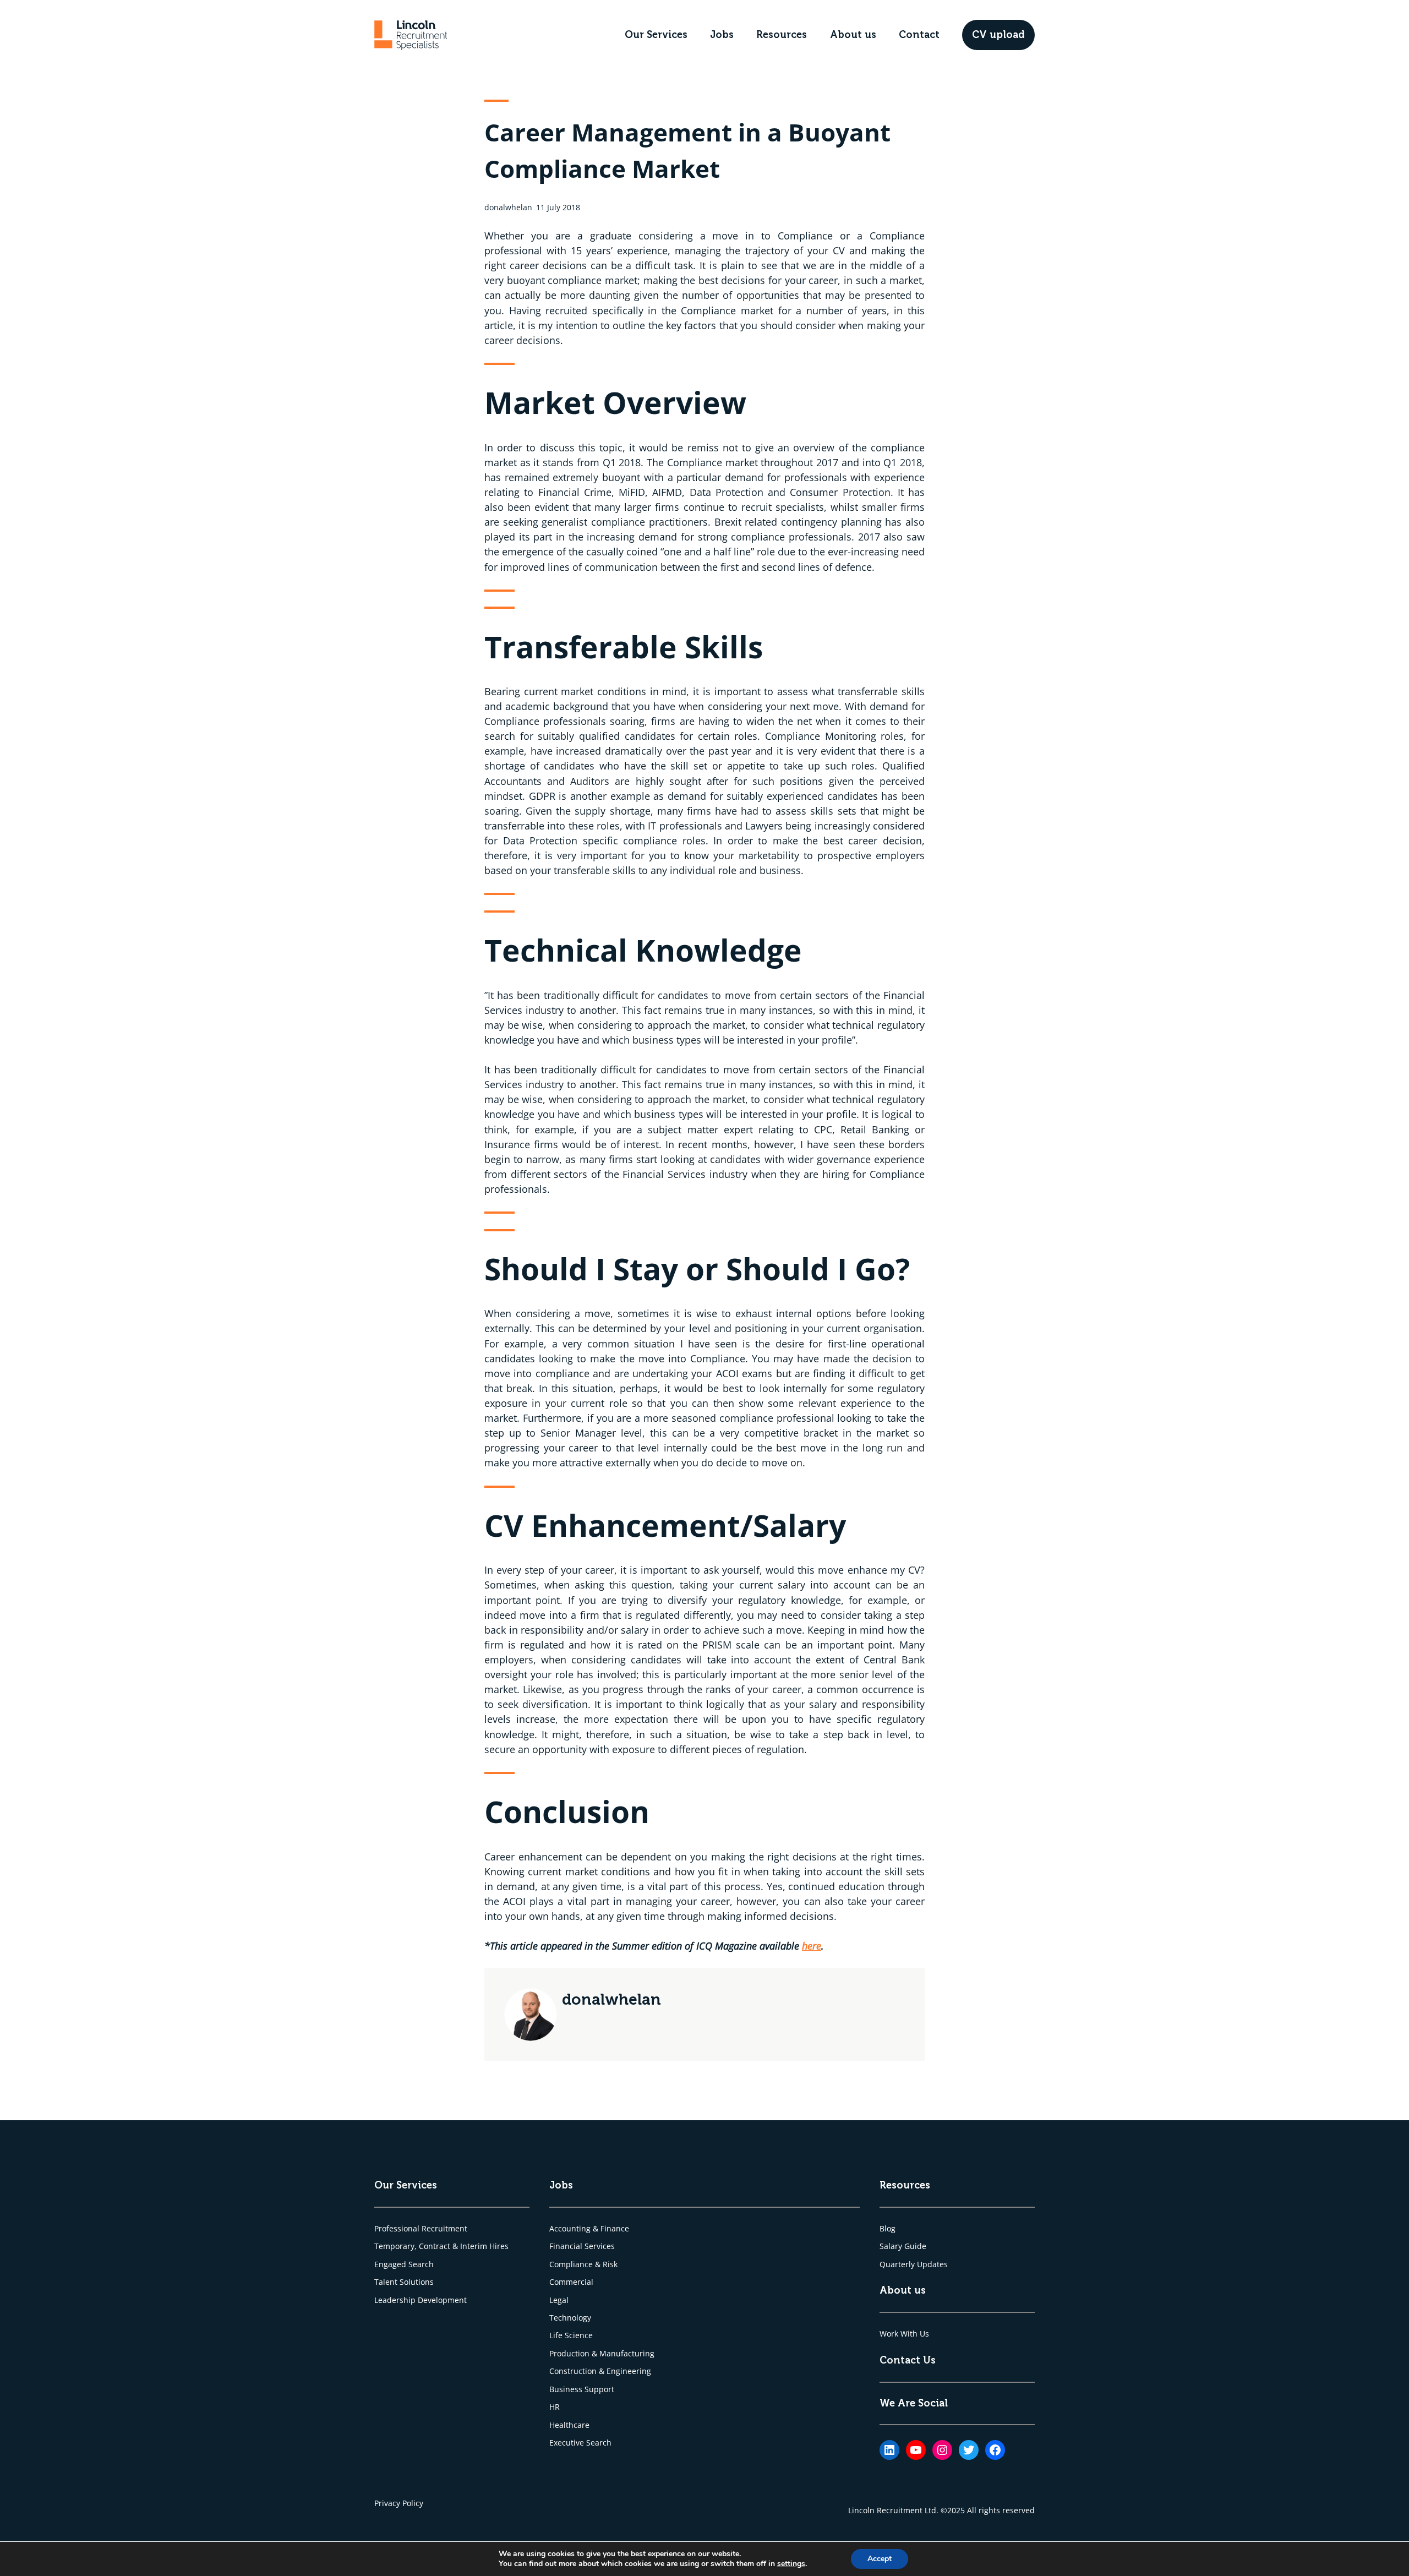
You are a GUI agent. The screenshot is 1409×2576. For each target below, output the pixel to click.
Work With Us (904, 2334)
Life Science (571, 2335)
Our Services (656, 35)
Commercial (571, 2282)
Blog (888, 2228)
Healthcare (569, 2425)
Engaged (391, 2264)
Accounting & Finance (589, 2228)
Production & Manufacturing (602, 2353)
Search (421, 2264)
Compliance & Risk (583, 2264)
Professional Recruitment (421, 2228)
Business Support (582, 2389)
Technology (570, 2318)
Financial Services (582, 2246)
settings (791, 2564)
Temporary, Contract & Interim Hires (441, 2246)
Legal (559, 2300)
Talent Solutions (404, 2282)
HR (555, 2407)
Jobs (722, 35)
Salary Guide (903, 2246)
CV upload (998, 35)
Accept (880, 2559)
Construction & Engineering (600, 2371)
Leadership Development (420, 2300)
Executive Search (580, 2443)
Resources (782, 35)
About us (853, 35)
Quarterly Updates (914, 2264)
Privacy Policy (399, 2503)
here (812, 1946)
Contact (919, 35)
